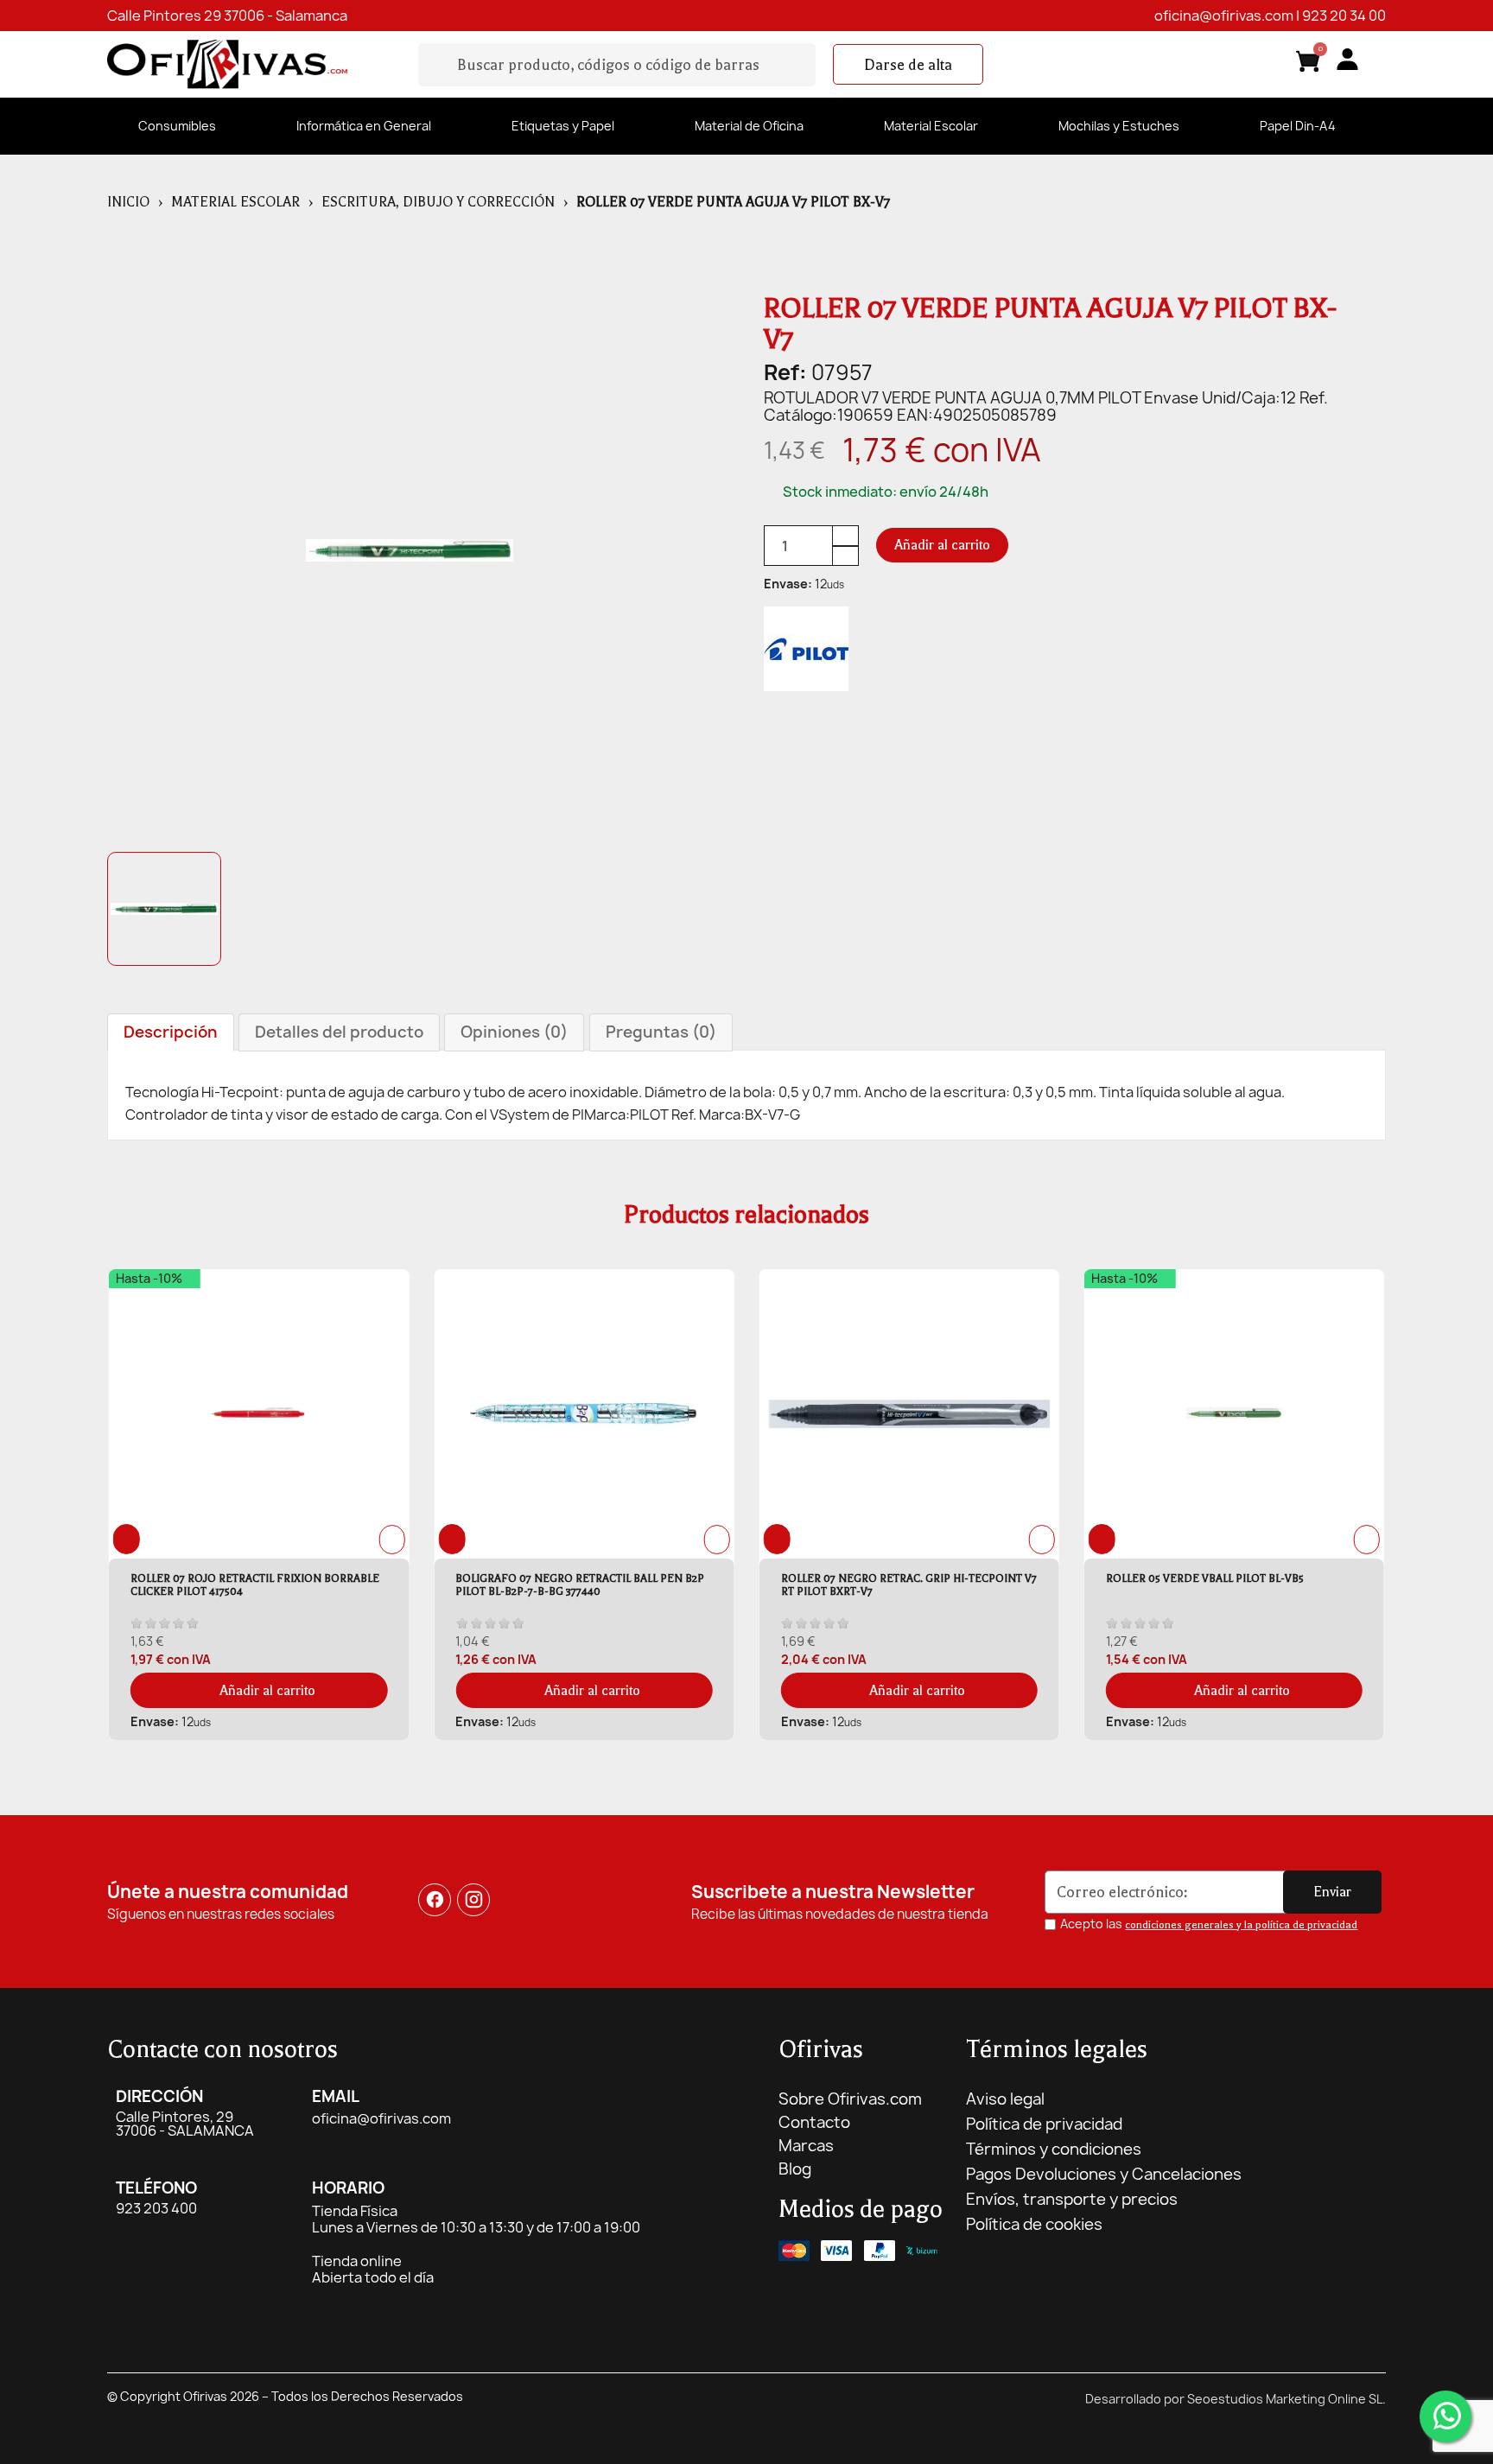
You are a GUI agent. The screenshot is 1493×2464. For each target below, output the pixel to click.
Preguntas (661, 1032)
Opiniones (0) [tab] (514, 1032)
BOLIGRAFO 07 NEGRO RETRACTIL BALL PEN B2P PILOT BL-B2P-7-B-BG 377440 (580, 1585)
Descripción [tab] (171, 1032)
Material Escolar (931, 126)
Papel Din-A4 (1298, 126)
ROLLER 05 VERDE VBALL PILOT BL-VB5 (1205, 1578)
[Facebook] (435, 1900)
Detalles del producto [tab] (339, 1032)
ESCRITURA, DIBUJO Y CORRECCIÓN (438, 202)
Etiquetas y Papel (563, 126)
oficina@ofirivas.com (1224, 16)
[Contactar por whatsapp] (1445, 2416)
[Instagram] (474, 1900)
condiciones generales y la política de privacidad (1241, 1925)
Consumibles (177, 126)
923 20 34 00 (1344, 16)
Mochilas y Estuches (1119, 126)
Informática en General (364, 126)
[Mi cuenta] (1347, 59)
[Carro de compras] (1308, 64)
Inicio (128, 202)
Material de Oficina (749, 126)
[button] (908, 65)
